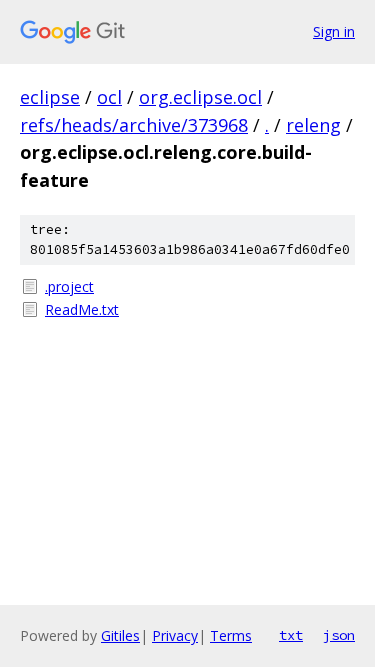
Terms (231, 635)
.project (69, 286)
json (339, 635)
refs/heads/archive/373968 (134, 125)
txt (291, 635)
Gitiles (120, 635)
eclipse (50, 97)
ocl (109, 97)
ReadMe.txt (82, 309)
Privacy (175, 635)
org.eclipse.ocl (200, 97)
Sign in (334, 31)
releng (313, 125)
